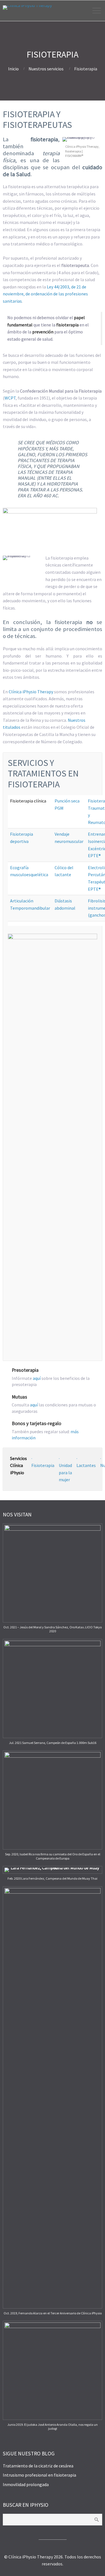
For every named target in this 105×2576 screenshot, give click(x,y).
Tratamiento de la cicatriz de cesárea (38, 2466)
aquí (37, 1378)
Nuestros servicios (46, 69)
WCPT (10, 398)
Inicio (13, 69)
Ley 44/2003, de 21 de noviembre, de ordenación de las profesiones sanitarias (45, 294)
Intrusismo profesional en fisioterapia (39, 2475)
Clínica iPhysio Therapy (31, 692)
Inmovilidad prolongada (26, 2484)
